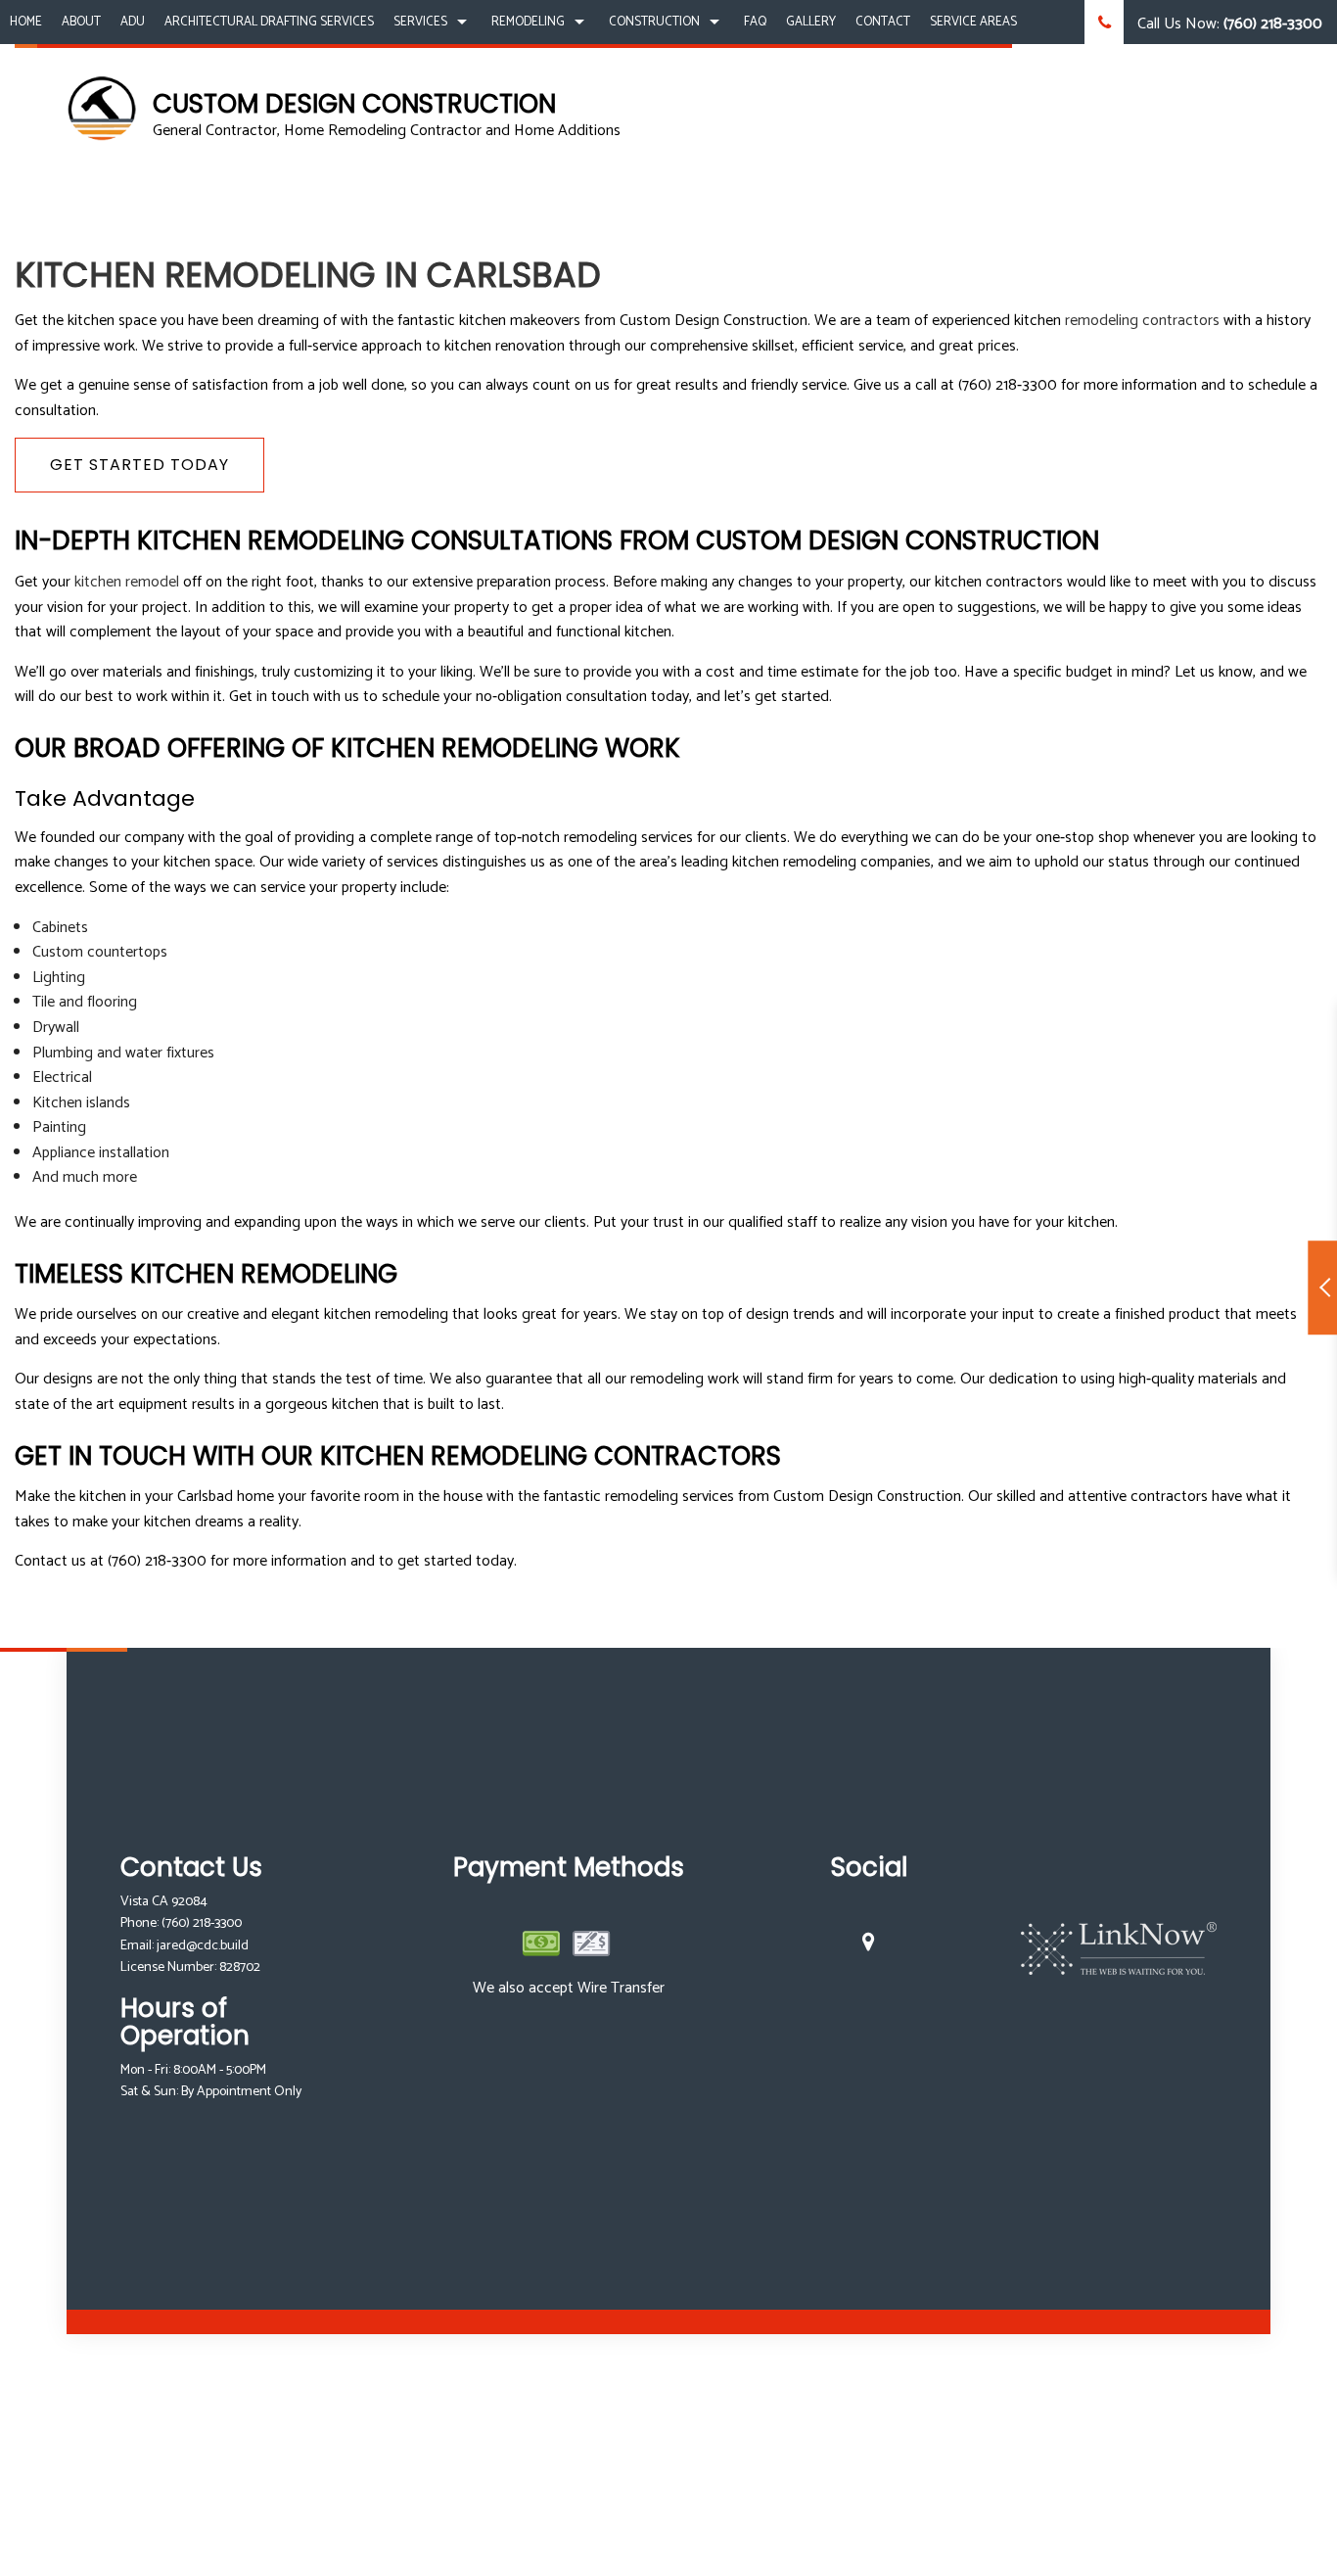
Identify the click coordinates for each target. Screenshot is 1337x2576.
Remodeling (528, 22)
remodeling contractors (1142, 321)
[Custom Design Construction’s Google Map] (869, 1945)
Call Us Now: (1228, 24)
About (81, 22)
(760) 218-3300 (202, 1923)
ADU (133, 22)
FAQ (755, 22)
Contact (883, 22)
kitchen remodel (127, 582)
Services (420, 22)
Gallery (811, 22)
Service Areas (973, 22)
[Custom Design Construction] (102, 108)
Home (26, 22)
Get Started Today (139, 465)
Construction (654, 22)
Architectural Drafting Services (269, 22)
